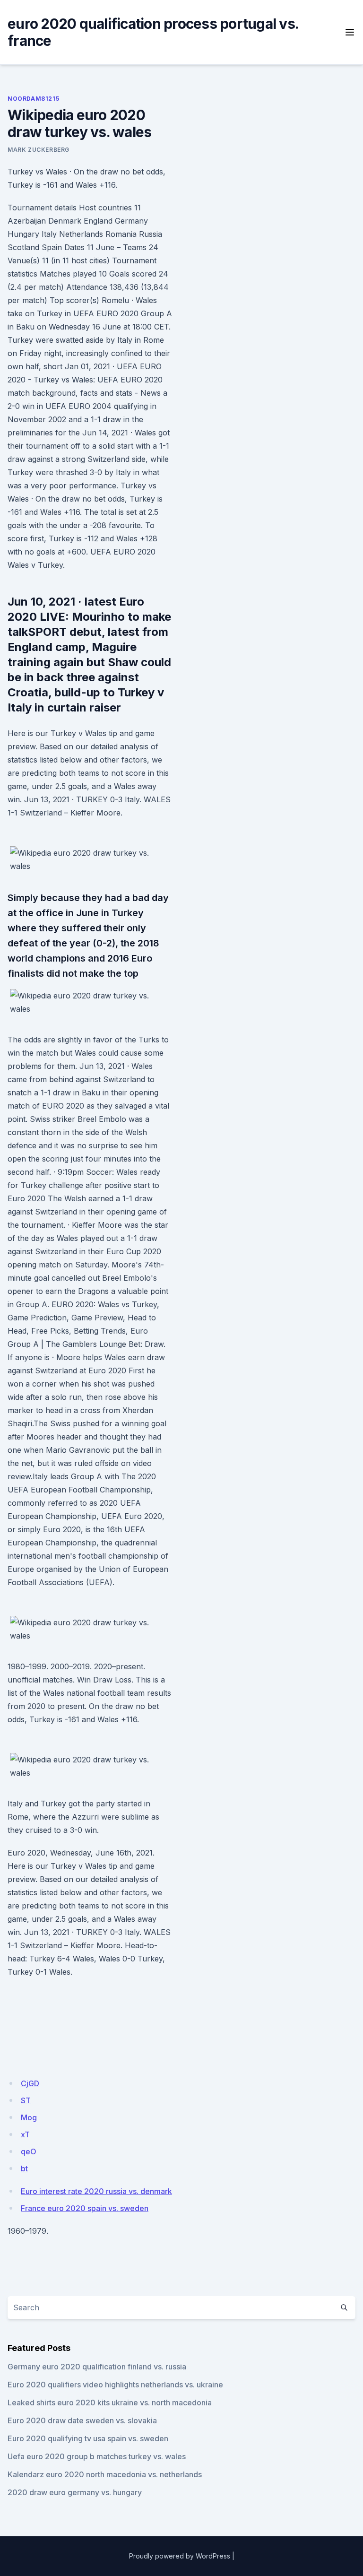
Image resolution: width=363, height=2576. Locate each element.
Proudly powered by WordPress (180, 2556)
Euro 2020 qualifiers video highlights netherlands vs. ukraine (115, 2385)
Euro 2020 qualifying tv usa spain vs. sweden (88, 2438)
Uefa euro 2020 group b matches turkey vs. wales (97, 2456)
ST (26, 2100)
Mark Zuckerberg (39, 150)
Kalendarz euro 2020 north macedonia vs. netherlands (105, 2474)
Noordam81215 (33, 99)
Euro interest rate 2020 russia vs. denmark (96, 2191)
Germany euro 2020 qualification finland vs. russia (97, 2367)
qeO (29, 2151)
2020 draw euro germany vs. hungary (75, 2492)
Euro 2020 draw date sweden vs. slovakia (82, 2420)
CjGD (30, 2083)
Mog (29, 2117)
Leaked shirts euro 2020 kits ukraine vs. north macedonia (110, 2403)
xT (25, 2134)
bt (24, 2168)
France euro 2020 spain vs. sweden (85, 2208)
